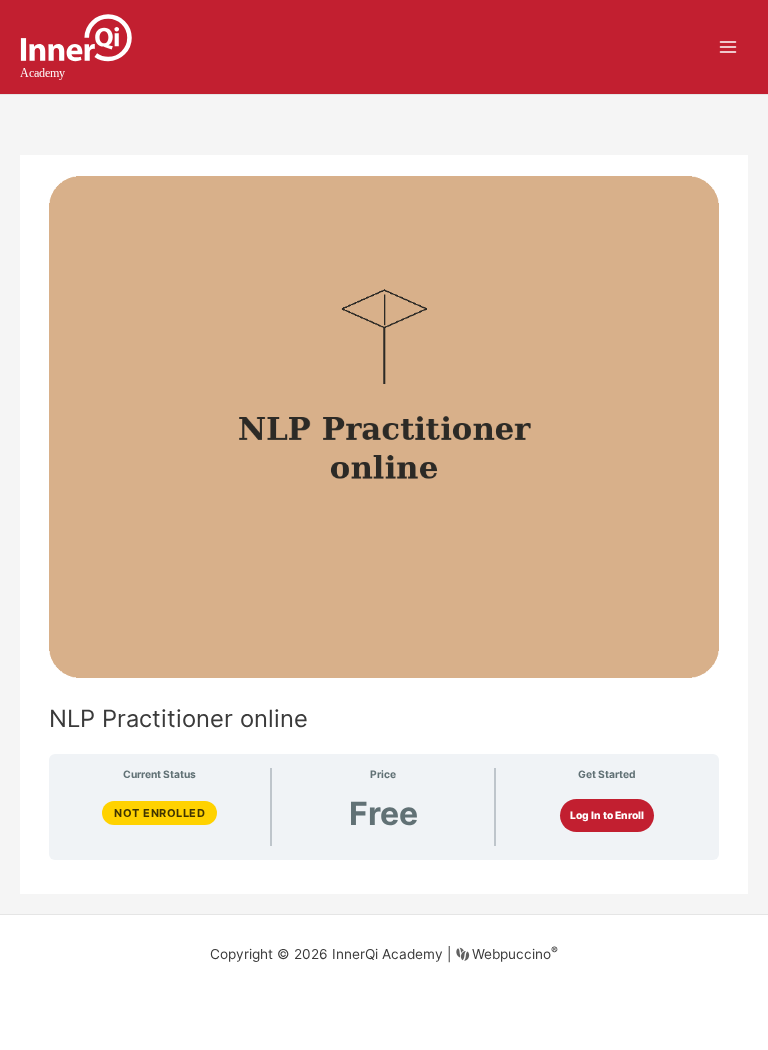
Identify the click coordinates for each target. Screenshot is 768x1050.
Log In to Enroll (607, 815)
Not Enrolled (159, 813)
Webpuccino (513, 954)
